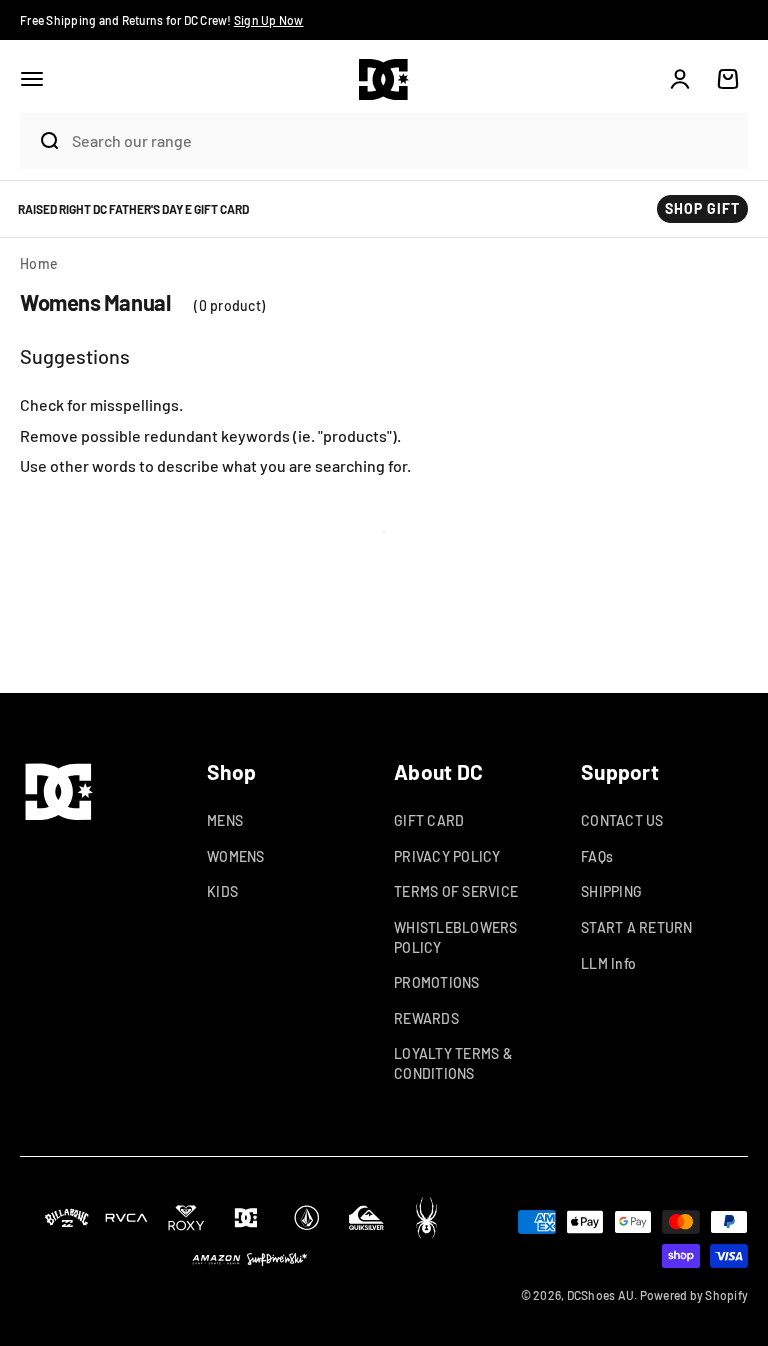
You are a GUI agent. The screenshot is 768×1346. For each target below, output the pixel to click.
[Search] (41, 141)
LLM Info (608, 963)
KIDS (222, 891)
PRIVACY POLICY (447, 856)
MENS (225, 820)
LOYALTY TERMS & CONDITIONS (453, 1063)
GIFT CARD (429, 820)
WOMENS (236, 856)
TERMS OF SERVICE (456, 891)
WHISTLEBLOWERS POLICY (456, 937)
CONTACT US (622, 820)
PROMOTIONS (437, 982)
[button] (32, 79)
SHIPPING (611, 891)
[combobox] (405, 140)
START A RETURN (637, 927)
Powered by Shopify (694, 1295)
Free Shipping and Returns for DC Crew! (162, 20)
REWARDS (426, 1018)
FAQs (597, 856)
